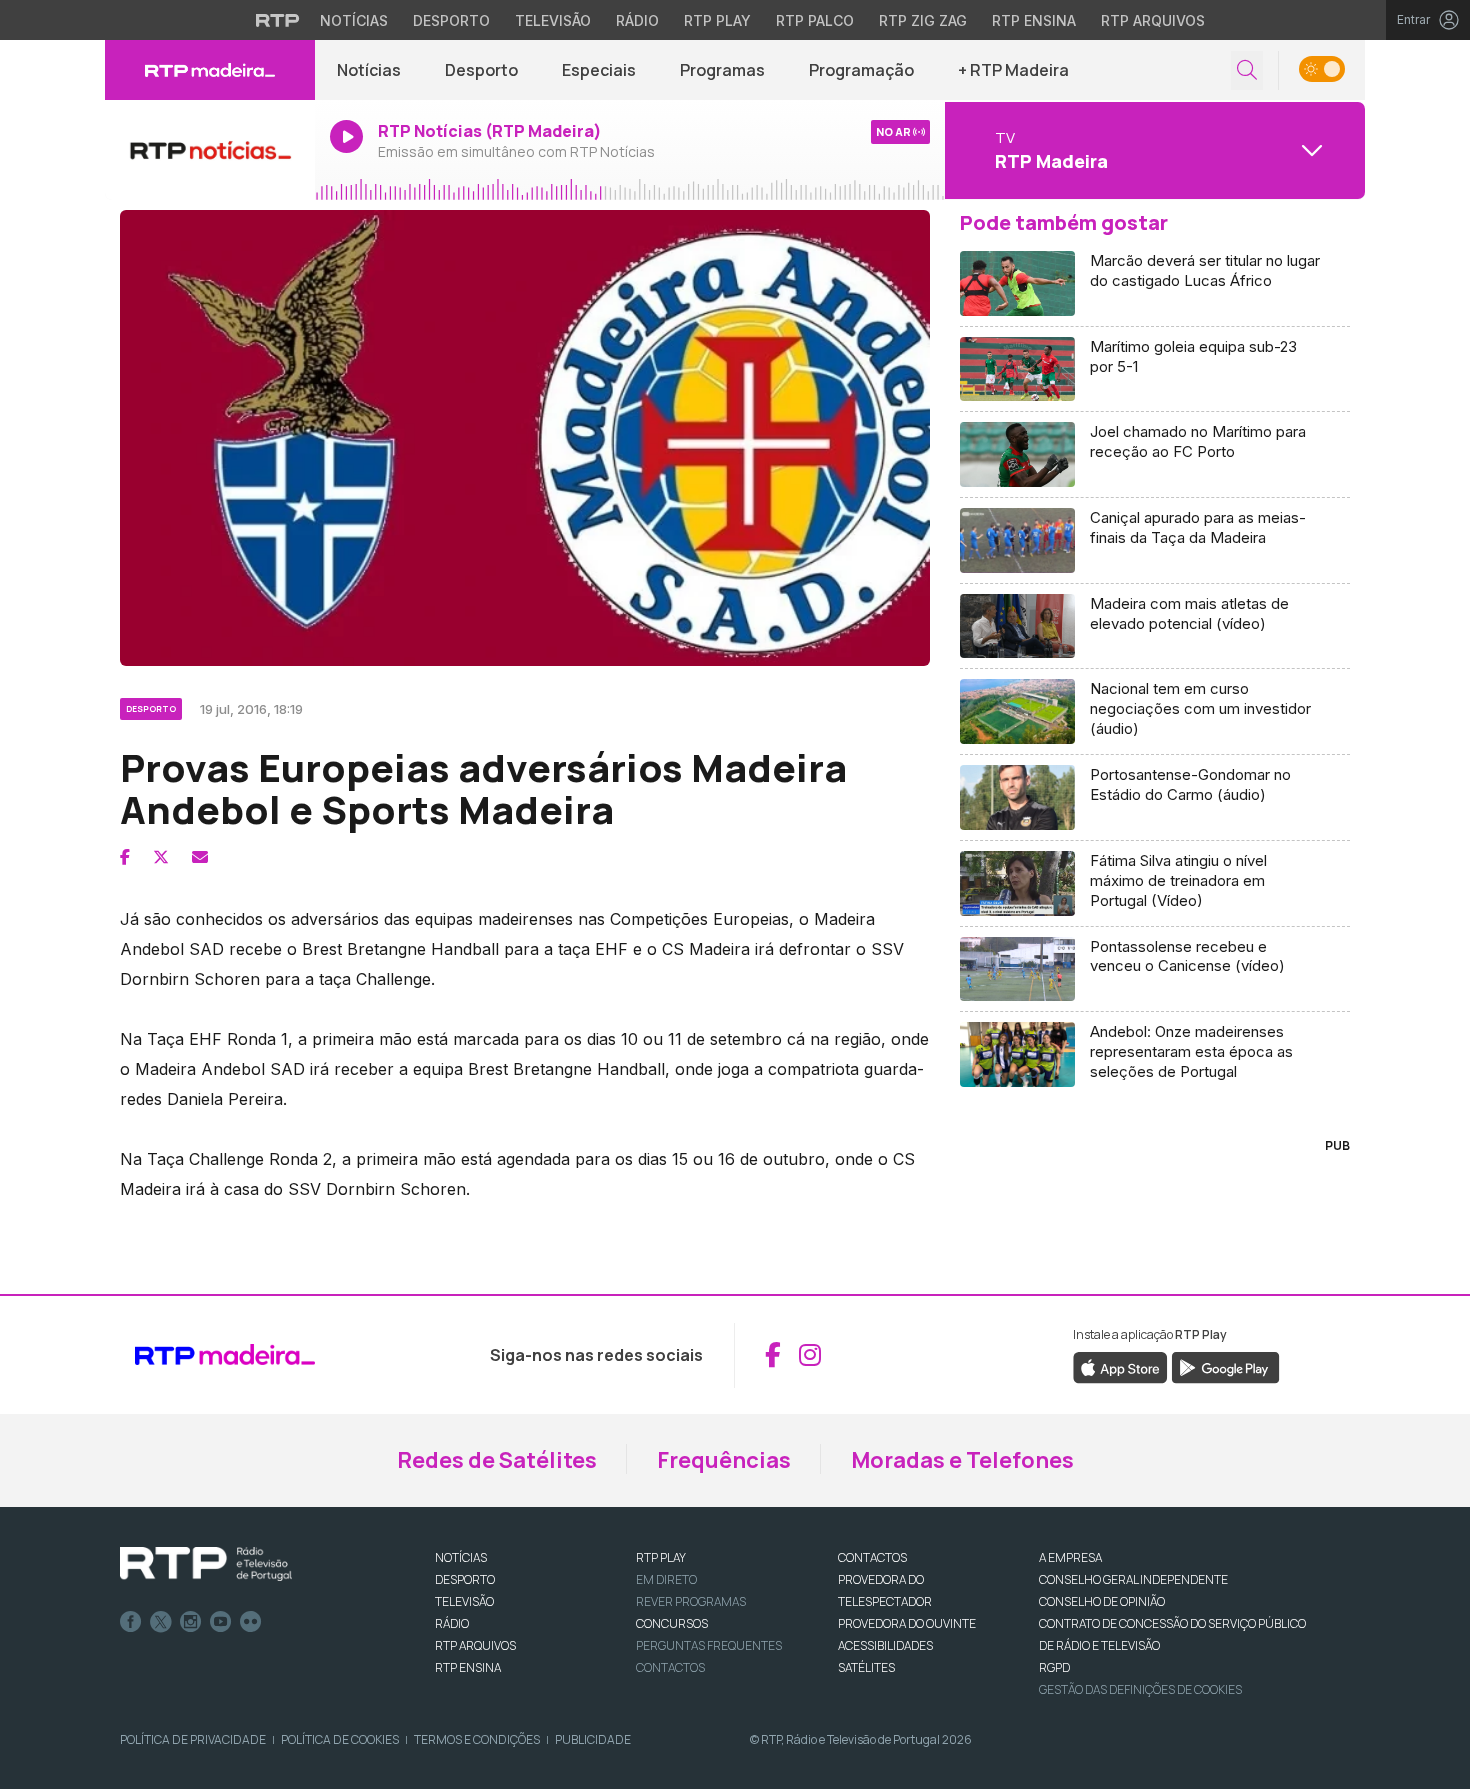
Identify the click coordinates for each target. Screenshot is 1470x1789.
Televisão (553, 20)
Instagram (191, 1622)
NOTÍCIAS (461, 1557)
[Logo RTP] (206, 1564)
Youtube (221, 1622)
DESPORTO (465, 1579)
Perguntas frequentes (709, 1645)
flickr (251, 1622)
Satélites (866, 1667)
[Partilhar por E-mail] (200, 857)
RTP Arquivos (1153, 20)
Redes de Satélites (497, 1460)
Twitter (161, 1622)
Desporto (451, 20)
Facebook (131, 1622)
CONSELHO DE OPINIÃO (1102, 1601)
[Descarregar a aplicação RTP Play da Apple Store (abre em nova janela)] (1120, 1366)
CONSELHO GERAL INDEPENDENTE (1133, 1579)
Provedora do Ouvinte (907, 1623)
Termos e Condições (477, 1739)
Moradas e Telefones (962, 1460)
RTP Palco (815, 20)
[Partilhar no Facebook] (125, 857)
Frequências (724, 1460)
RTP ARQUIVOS (475, 1645)
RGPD (1054, 1667)
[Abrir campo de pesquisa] (1247, 70)
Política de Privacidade (193, 1739)
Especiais (599, 70)
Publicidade (593, 1739)
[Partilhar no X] (161, 857)
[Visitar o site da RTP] (278, 20)
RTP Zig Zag (923, 20)
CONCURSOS (672, 1623)
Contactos (670, 1667)
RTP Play (717, 20)
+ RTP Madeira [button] (1013, 70)
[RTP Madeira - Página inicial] (210, 70)
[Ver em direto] (210, 150)
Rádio (637, 20)
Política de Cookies (340, 1739)
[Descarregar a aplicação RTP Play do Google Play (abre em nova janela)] (1225, 1366)
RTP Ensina (1034, 20)
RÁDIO (452, 1623)
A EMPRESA (1070, 1557)
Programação (861, 70)
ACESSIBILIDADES (885, 1645)
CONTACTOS (872, 1557)
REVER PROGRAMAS (691, 1601)
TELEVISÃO (464, 1601)
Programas (722, 70)
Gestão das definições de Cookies (1140, 1689)
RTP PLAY (661, 1557)
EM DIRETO (666, 1579)
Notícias (354, 20)
